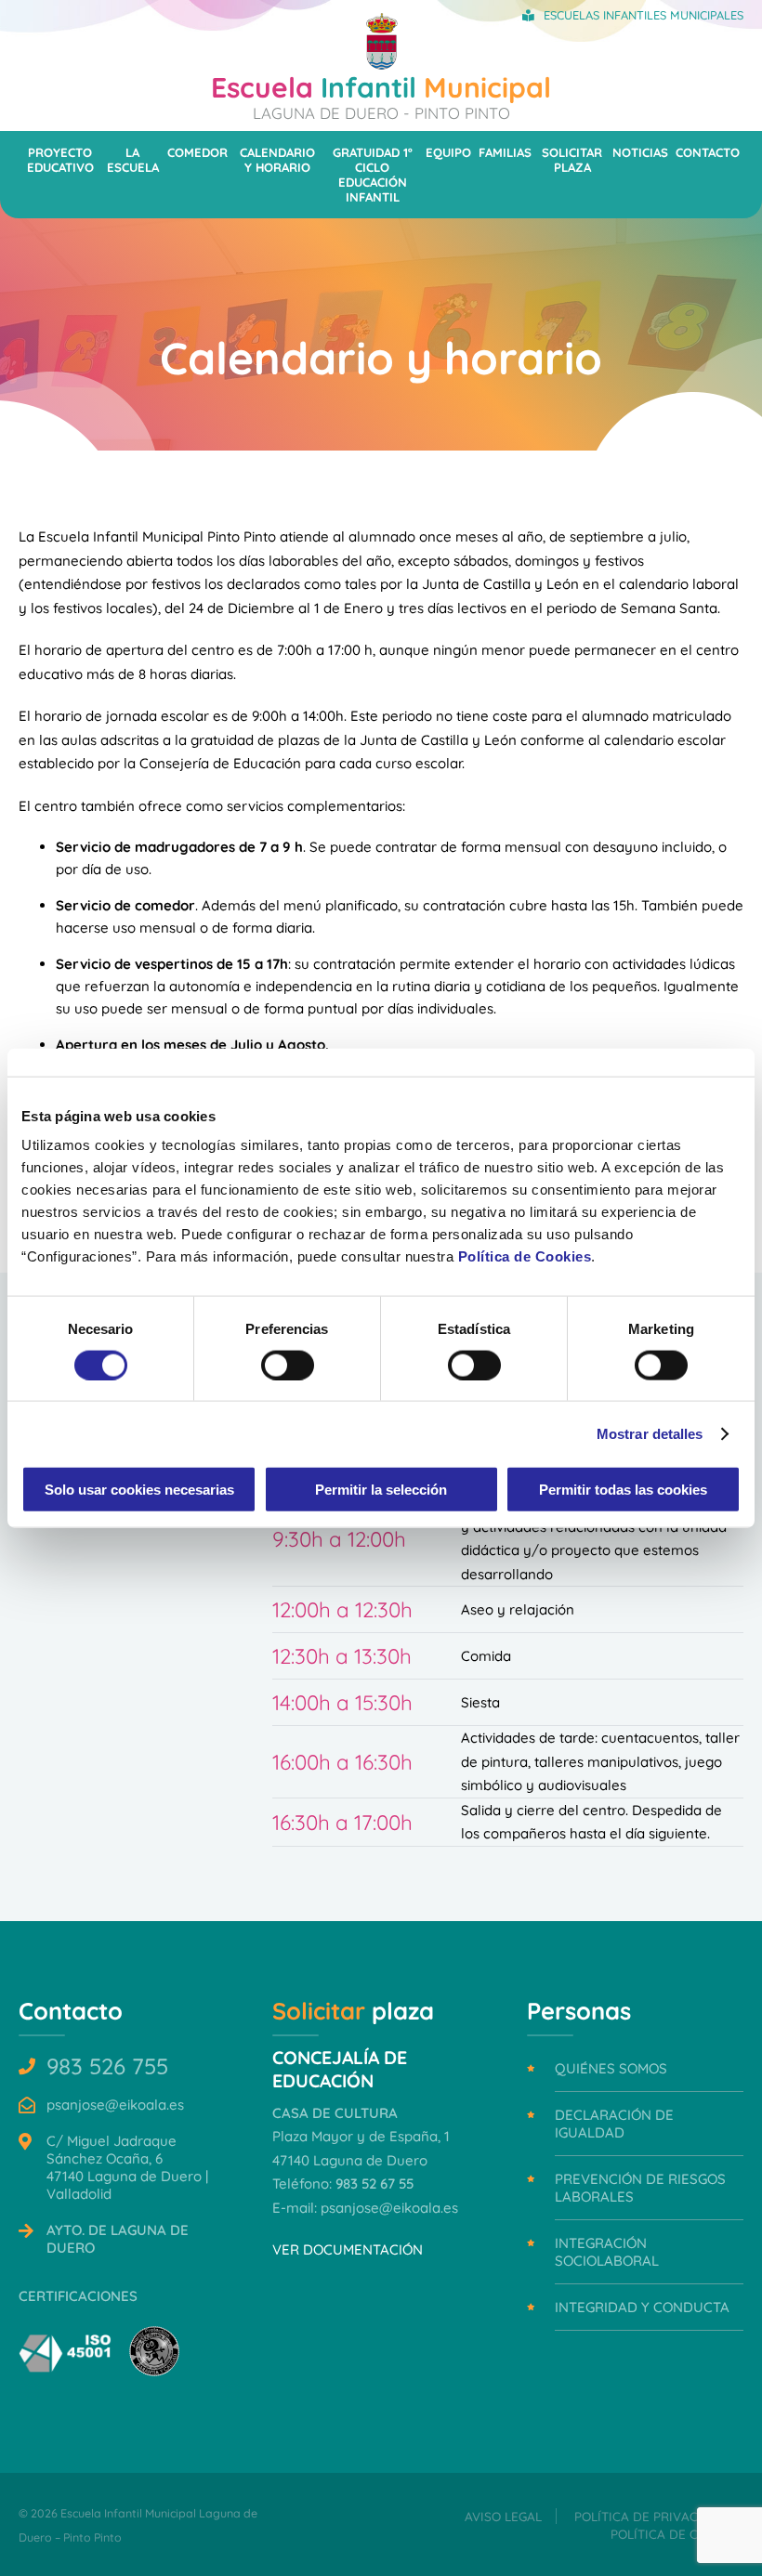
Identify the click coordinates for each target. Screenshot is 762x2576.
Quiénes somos (611, 2068)
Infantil (381, 96)
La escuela (133, 160)
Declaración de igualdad (614, 2124)
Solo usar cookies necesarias (139, 1490)
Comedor (197, 152)
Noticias (640, 152)
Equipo (448, 152)
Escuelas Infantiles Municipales (644, 15)
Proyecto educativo (60, 160)
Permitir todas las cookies (623, 1490)
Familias (505, 152)
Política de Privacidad (651, 2516)
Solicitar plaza (572, 160)
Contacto (708, 152)
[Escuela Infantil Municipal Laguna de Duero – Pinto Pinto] (381, 65)
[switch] (288, 1365)
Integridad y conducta (642, 2307)
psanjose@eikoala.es (115, 2105)
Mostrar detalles (650, 1433)
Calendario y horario (277, 160)
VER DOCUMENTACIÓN (348, 2249)
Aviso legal (503, 2516)
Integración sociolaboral (607, 2252)
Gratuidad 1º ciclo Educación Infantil (373, 175)
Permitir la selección (381, 1490)
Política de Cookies (525, 1256)
